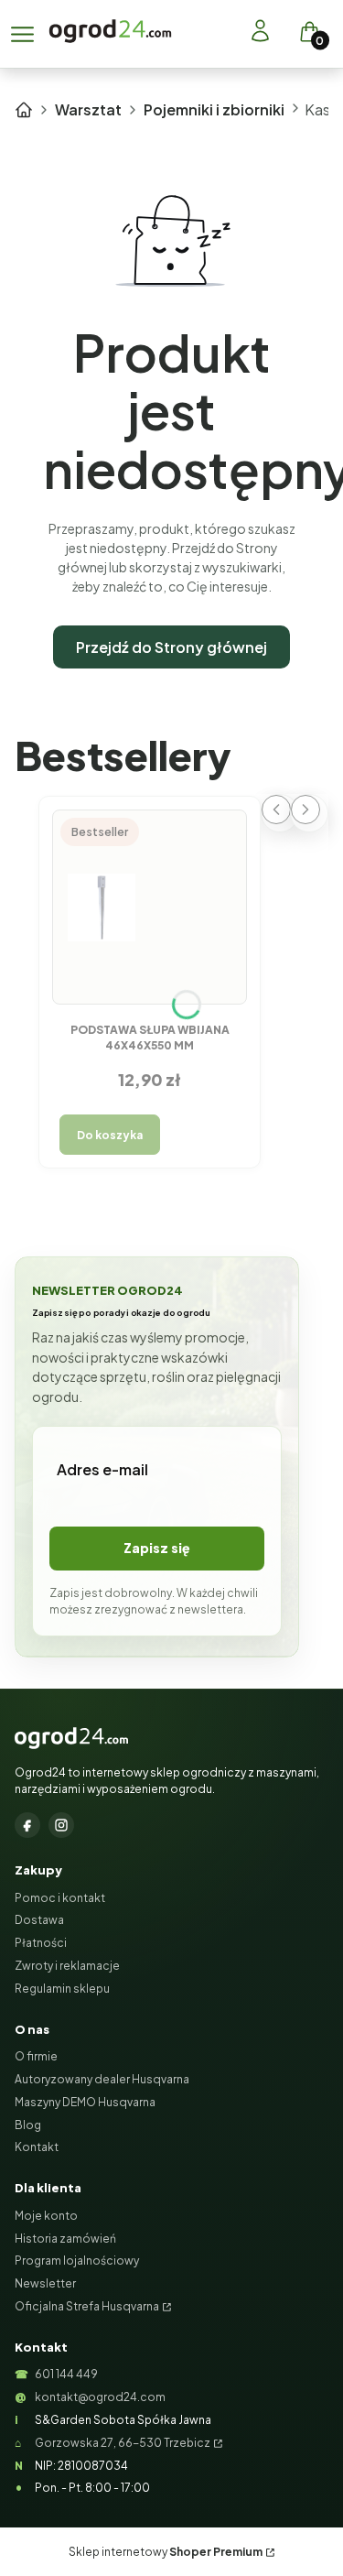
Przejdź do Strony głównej (171, 647)
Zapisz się (157, 1548)
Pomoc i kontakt (60, 1898)
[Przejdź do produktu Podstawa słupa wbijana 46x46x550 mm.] (150, 908)
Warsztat (88, 109)
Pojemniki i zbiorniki (214, 109)
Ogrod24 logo (110, 31)
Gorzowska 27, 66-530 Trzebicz (123, 2443)
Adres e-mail (102, 1469)
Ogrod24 (24, 110)
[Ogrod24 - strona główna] (71, 1738)
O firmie (36, 2056)
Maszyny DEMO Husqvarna (85, 2102)
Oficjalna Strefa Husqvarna (87, 2306)
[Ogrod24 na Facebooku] (27, 1825)
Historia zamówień (65, 2239)
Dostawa (39, 1920)
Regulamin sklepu (62, 1989)
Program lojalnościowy (77, 2261)
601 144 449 (66, 2374)
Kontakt (37, 2147)
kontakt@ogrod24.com (100, 2397)
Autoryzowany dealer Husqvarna (102, 2079)
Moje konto (46, 2216)
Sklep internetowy (166, 2552)
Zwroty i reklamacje (67, 1966)
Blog (28, 2125)
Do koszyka (110, 1135)
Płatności (41, 1943)
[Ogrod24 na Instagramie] (61, 1825)
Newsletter (45, 2283)
